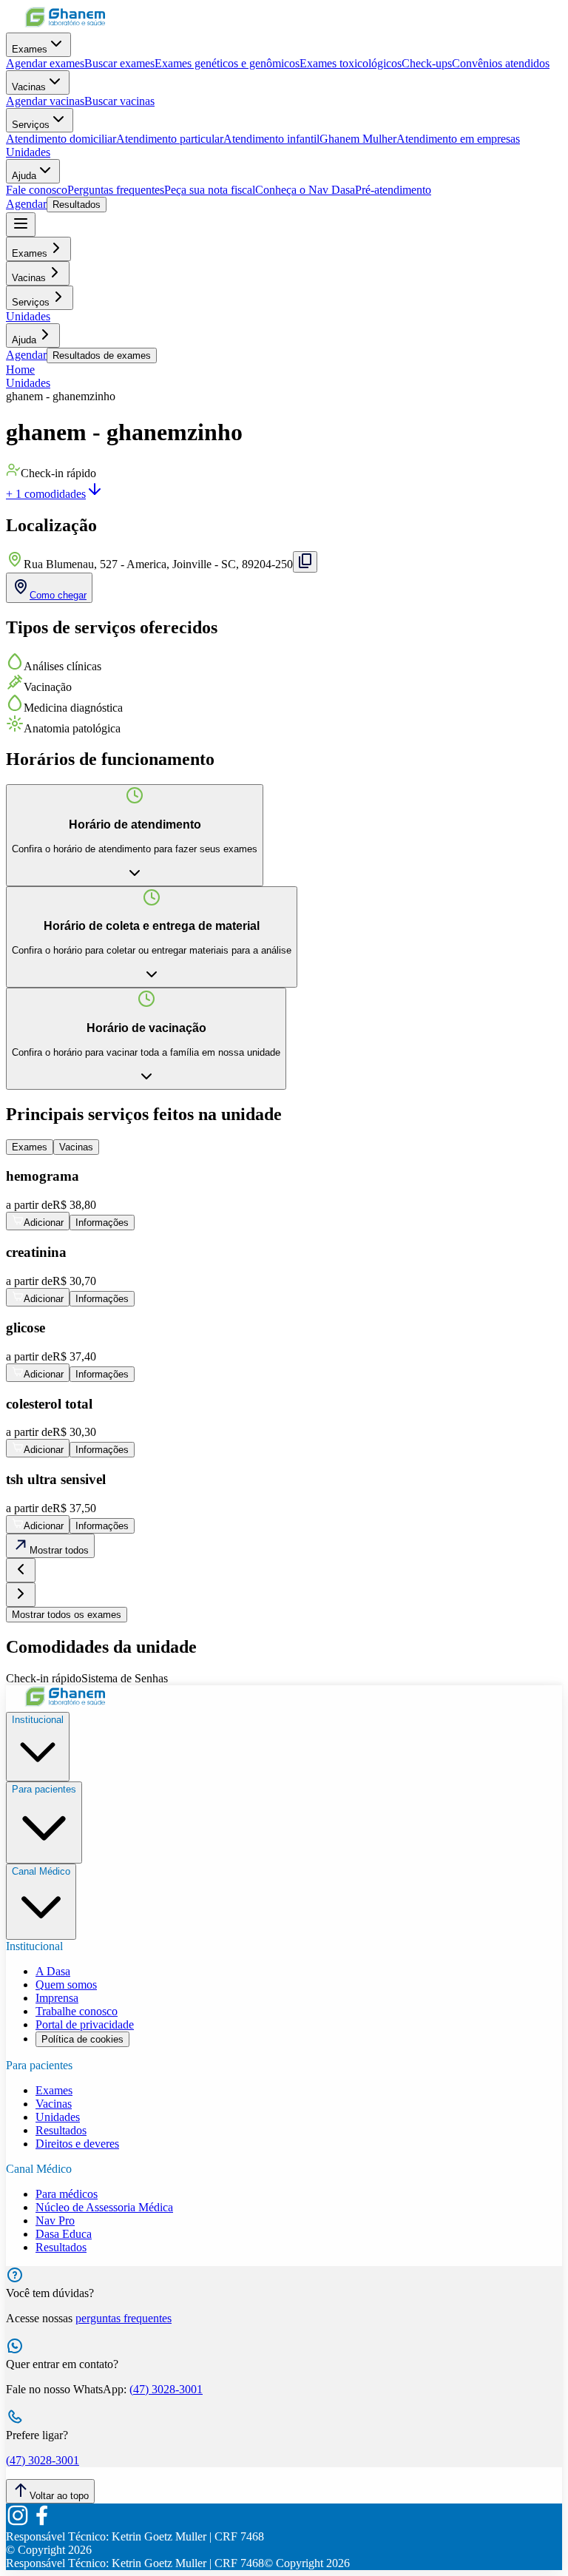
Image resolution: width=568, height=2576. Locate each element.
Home (20, 370)
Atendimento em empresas (458, 139)
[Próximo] (21, 1595)
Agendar (26, 204)
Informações (102, 1223)
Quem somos (66, 1985)
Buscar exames (119, 63)
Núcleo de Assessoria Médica (104, 2207)
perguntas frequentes (124, 2318)
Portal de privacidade (85, 2024)
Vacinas (29, 87)
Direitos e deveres (77, 2144)
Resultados (77, 205)
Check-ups (427, 63)
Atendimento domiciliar (61, 139)
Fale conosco (37, 190)
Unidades (28, 152)
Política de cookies (82, 2039)
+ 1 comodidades (46, 494)
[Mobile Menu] (21, 225)
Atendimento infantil (271, 139)
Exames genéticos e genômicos (227, 63)
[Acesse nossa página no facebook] (41, 2523)
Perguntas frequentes (116, 190)
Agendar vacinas (45, 101)
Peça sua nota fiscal (210, 190)
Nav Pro (55, 2221)
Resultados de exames (102, 355)
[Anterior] (21, 1570)
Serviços (31, 125)
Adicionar (44, 1223)
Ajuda (24, 176)
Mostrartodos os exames (67, 1615)
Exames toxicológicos (351, 63)
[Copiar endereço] (305, 562)
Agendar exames (45, 63)
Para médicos (67, 2194)
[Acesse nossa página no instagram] (18, 2523)
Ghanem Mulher (358, 139)
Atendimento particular (170, 139)
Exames (30, 49)
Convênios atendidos (501, 63)
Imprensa (57, 1998)
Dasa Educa (64, 2234)
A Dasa (53, 1971)
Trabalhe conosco (77, 2011)
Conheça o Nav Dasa (305, 190)
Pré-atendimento (393, 190)
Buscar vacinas (119, 101)
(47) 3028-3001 (166, 2389)
